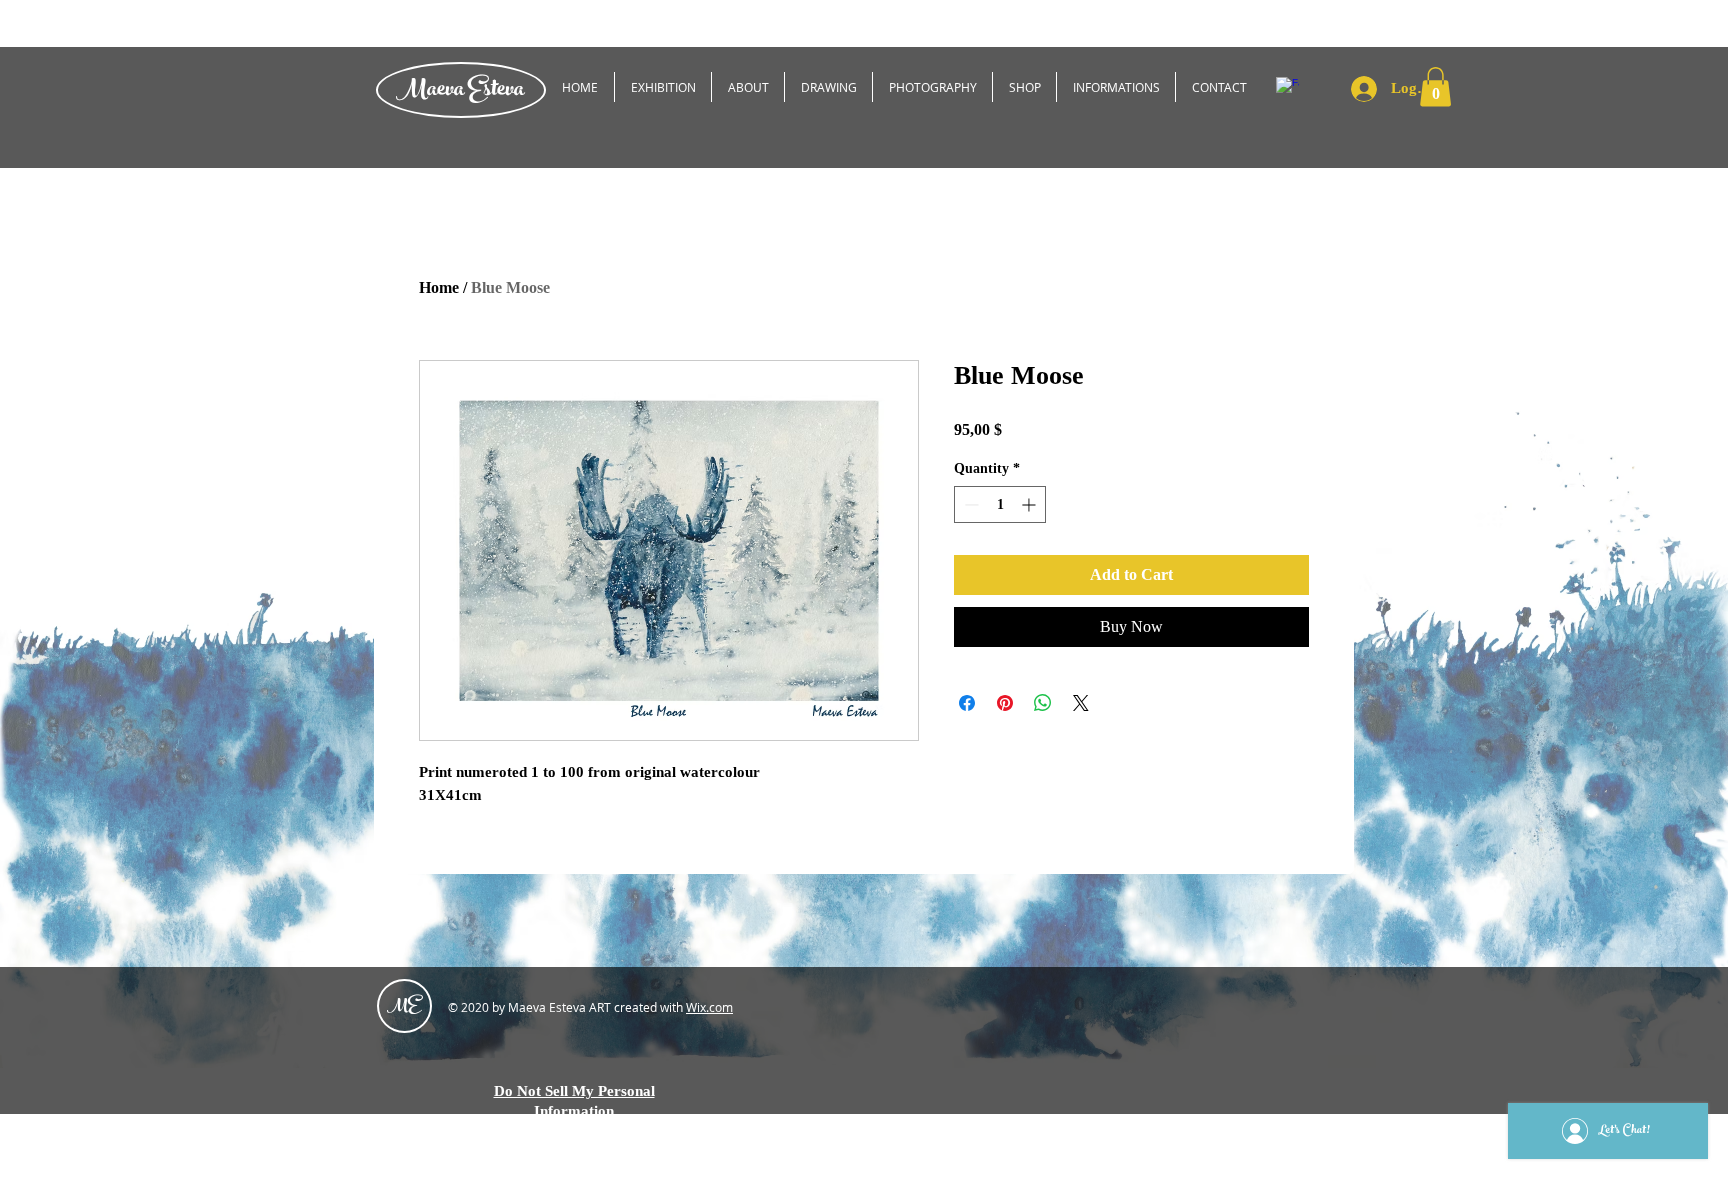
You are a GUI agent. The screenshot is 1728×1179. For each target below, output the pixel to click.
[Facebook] (1287, 88)
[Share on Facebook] (967, 703)
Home (439, 287)
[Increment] (1030, 504)
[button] (1435, 86)
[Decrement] (969, 504)
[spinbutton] (1000, 504)
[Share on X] (1081, 703)
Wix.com (709, 1007)
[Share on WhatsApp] (1043, 703)
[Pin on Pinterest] (1005, 703)
